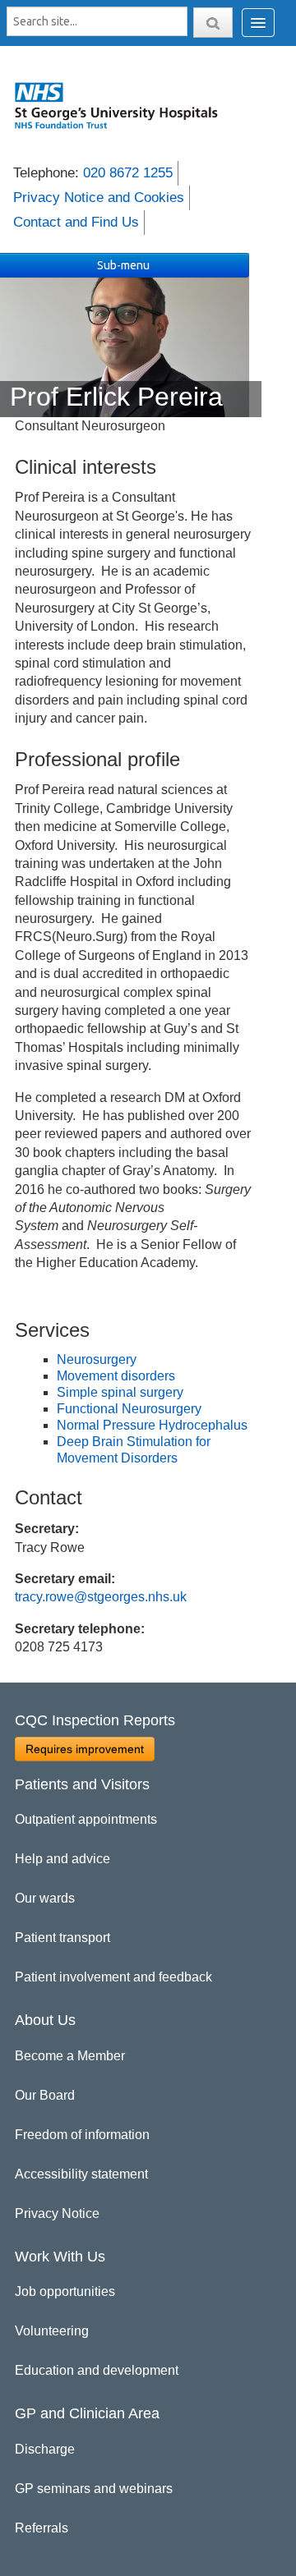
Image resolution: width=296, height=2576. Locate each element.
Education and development (97, 2370)
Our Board (45, 2095)
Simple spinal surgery (120, 1392)
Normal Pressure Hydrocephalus (152, 1425)
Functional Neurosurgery (129, 1409)
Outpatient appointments (86, 1819)
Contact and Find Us (76, 222)
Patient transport (62, 1938)
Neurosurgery (97, 1359)
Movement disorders (116, 1376)
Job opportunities (65, 2291)
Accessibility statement (81, 2174)
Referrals (42, 2528)
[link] (124, 105)
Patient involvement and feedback (113, 1977)
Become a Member (70, 2056)
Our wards (45, 1898)
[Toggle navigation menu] (258, 23)
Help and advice (62, 1859)
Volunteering (52, 2331)
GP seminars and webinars (94, 2489)
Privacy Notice (57, 2213)
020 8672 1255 (128, 173)
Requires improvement (85, 1749)
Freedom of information (82, 2135)
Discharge (45, 2449)
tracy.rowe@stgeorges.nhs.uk (101, 1597)
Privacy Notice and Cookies (99, 197)
